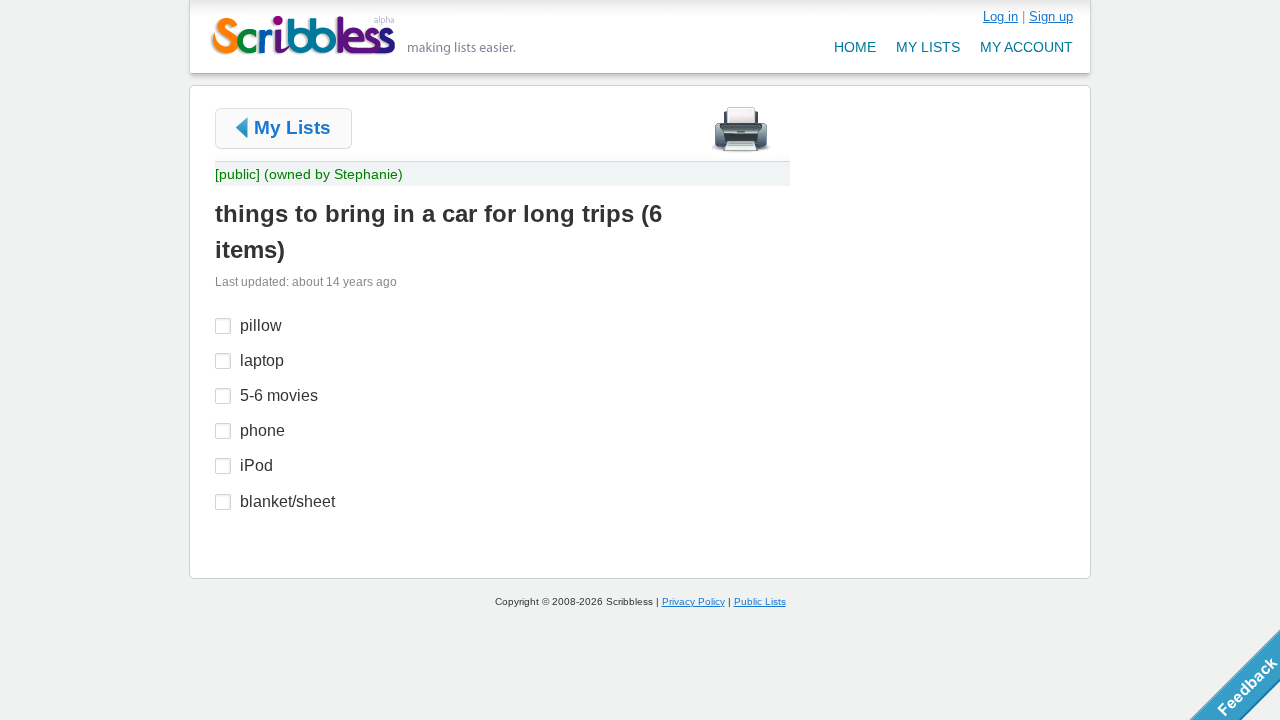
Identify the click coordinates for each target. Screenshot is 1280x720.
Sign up (1051, 16)
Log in (1000, 16)
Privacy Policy (693, 601)
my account (1026, 47)
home (855, 47)
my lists (928, 47)
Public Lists (760, 601)
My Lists (292, 127)
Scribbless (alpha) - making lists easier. (363, 35)
